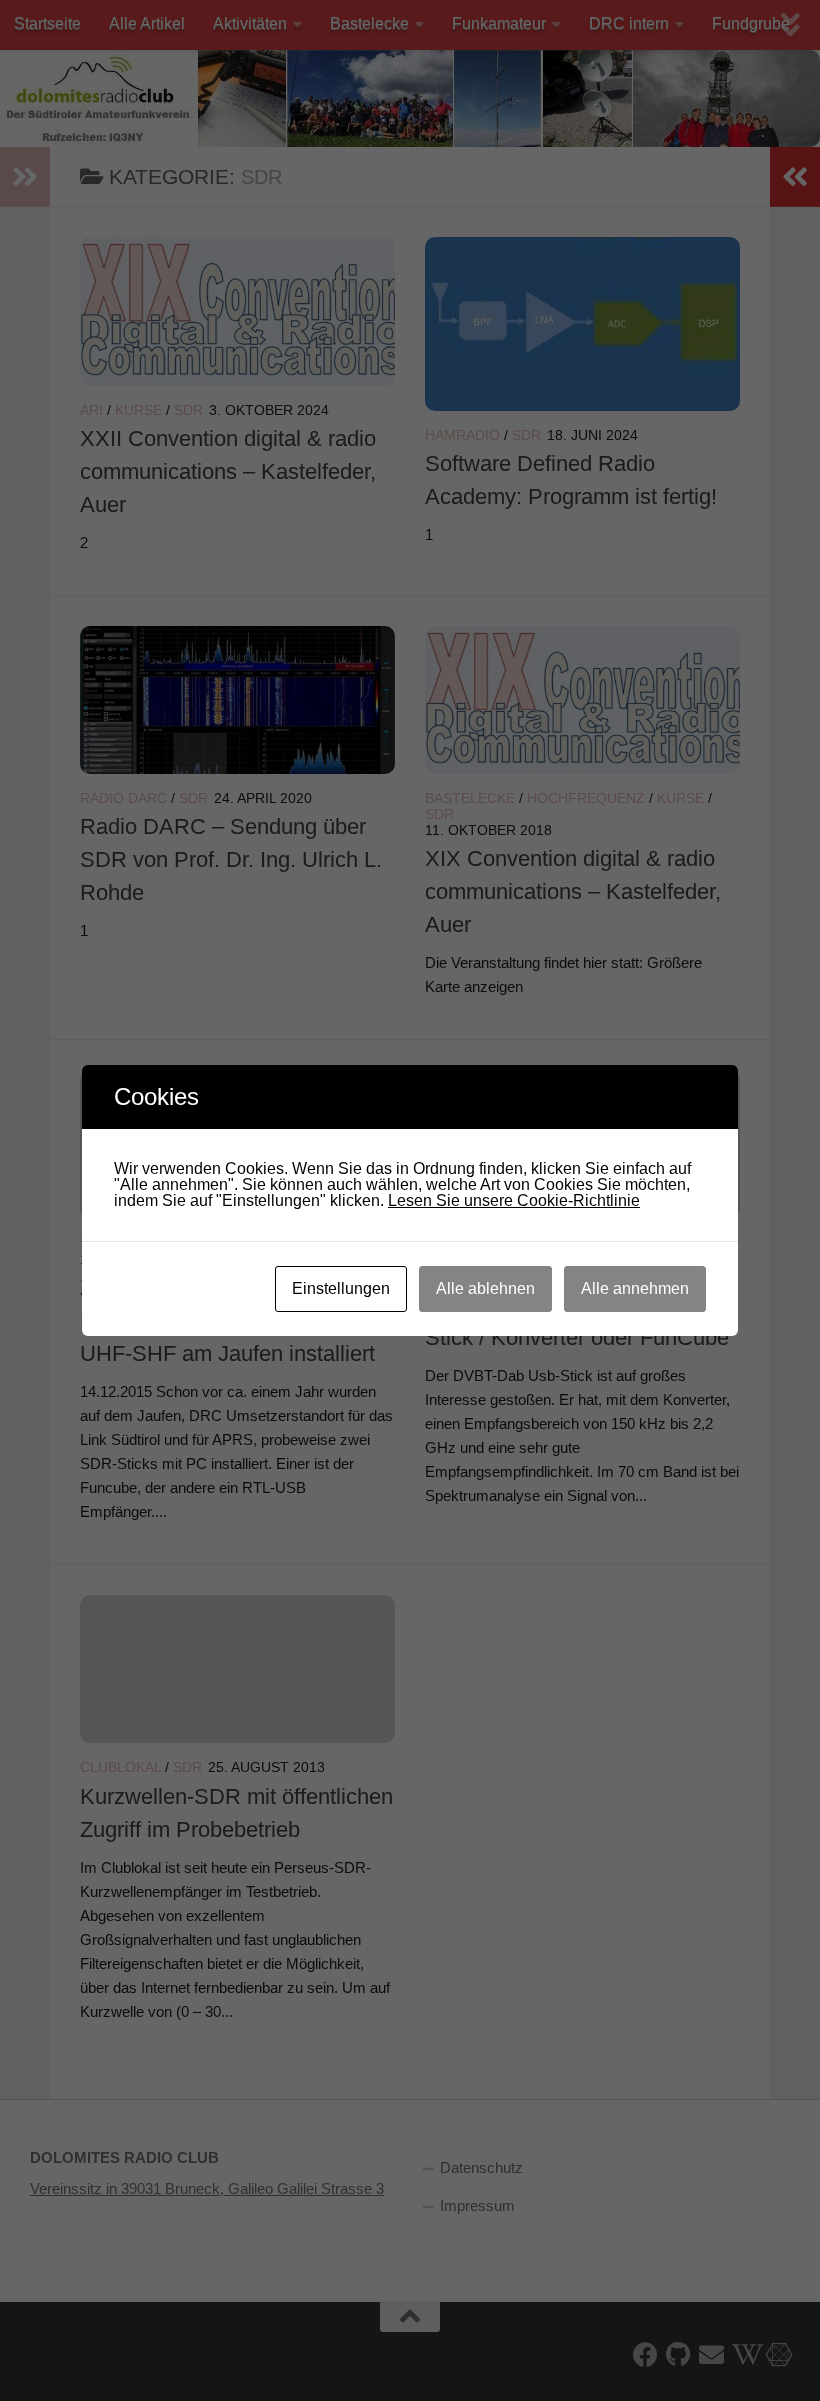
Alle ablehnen (485, 1288)
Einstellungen (341, 1288)
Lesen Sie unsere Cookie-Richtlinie (514, 1200)
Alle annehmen (635, 1288)
